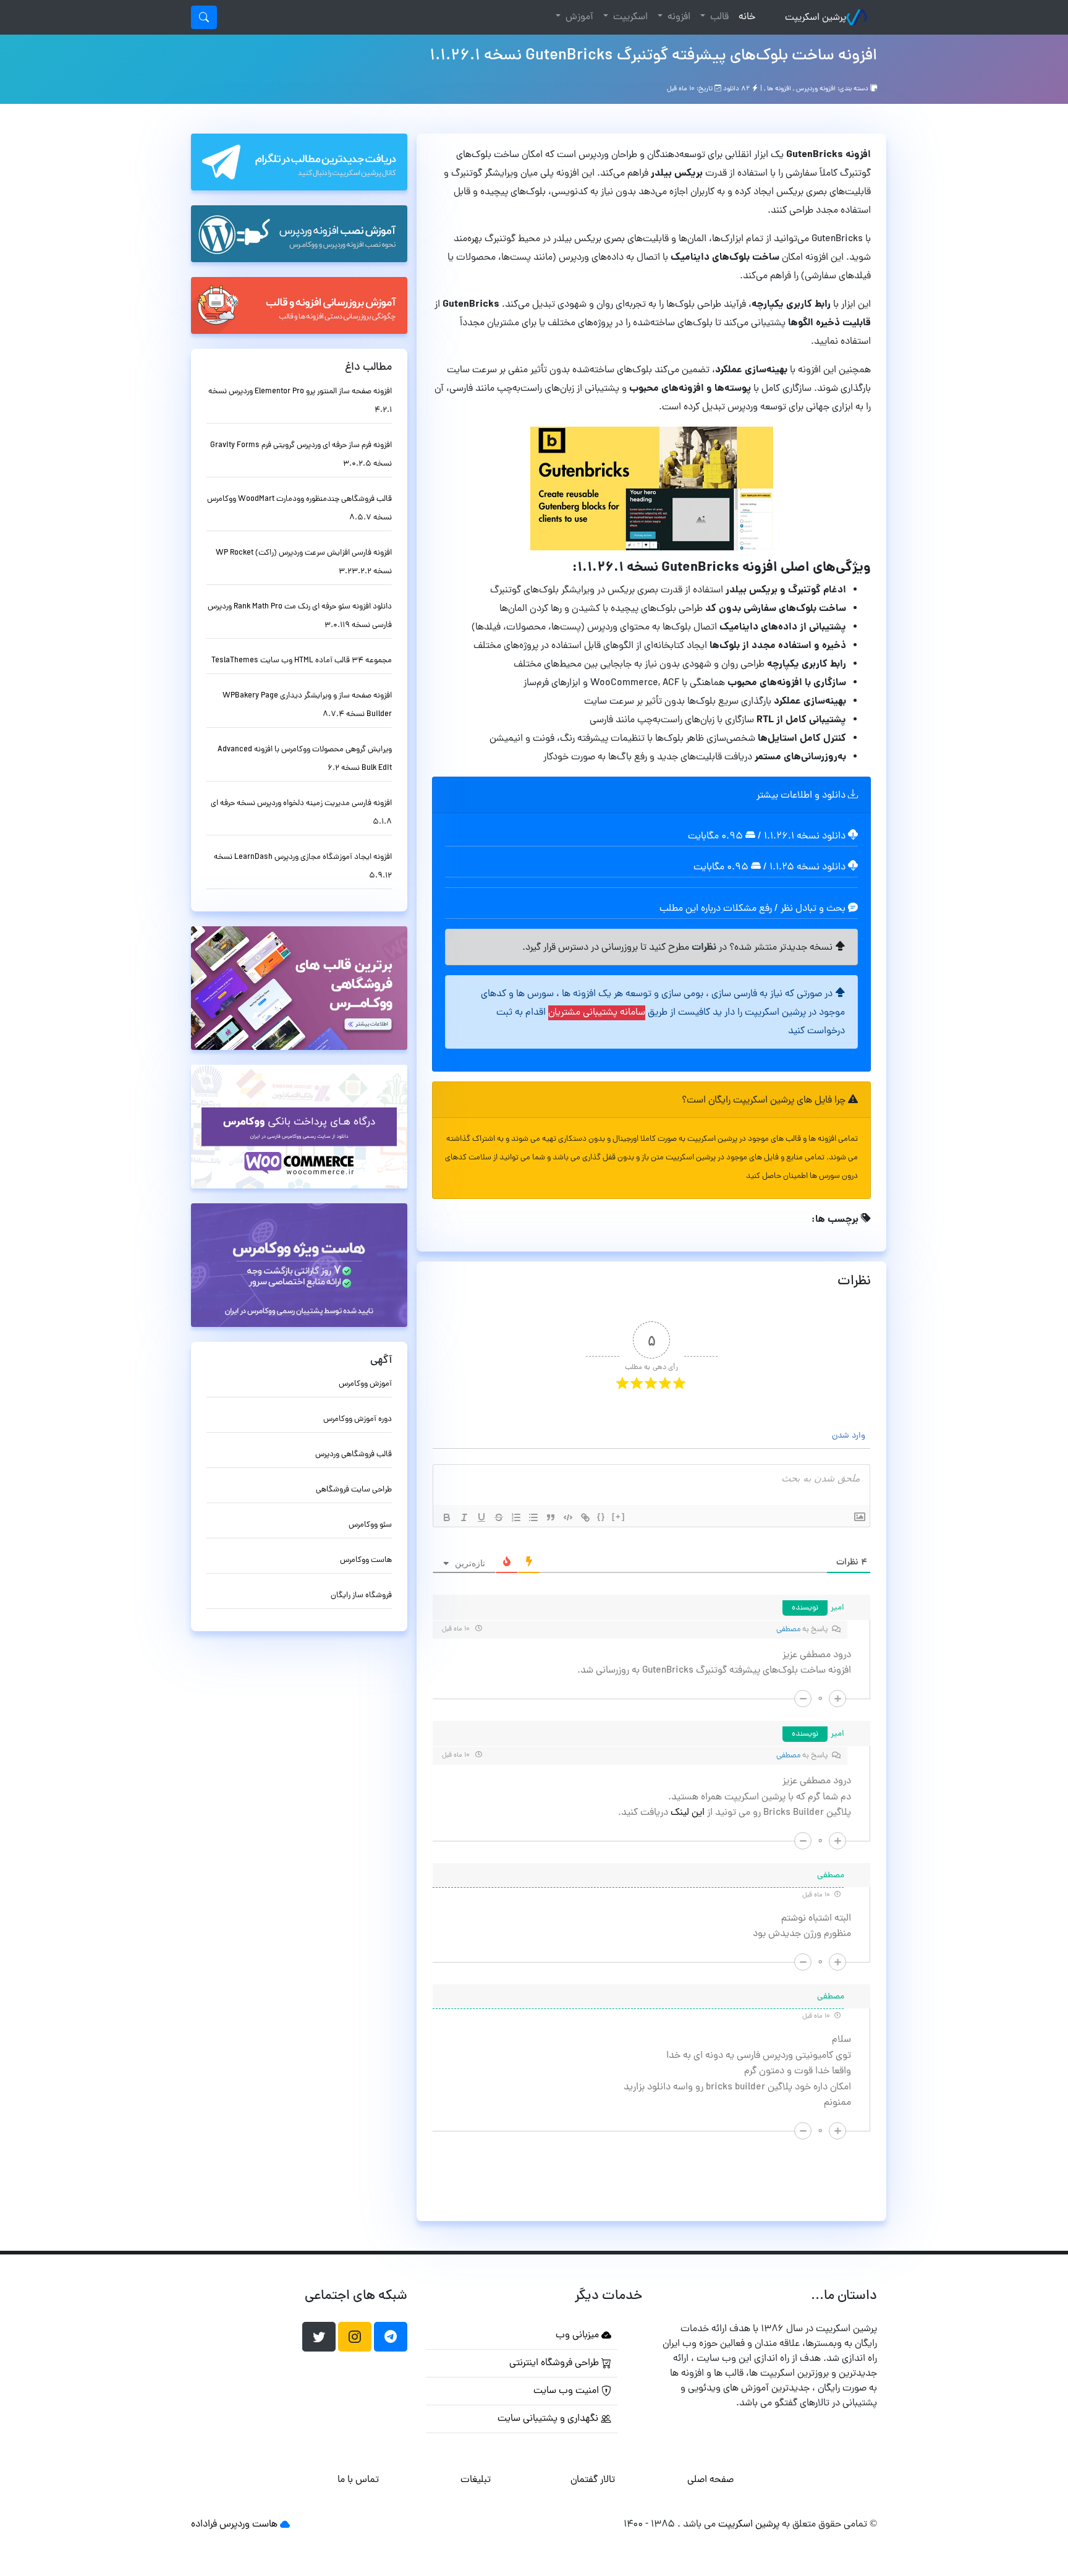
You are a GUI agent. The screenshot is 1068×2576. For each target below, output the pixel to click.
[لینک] (585, 1517)
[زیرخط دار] (481, 1517)
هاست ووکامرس (366, 1560)
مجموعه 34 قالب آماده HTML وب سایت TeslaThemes (302, 661)
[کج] (464, 1517)
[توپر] (447, 1517)
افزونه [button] (678, 17)
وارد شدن (850, 1436)
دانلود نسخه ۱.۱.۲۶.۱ (805, 837)
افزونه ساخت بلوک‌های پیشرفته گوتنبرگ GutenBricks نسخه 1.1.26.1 (653, 56)
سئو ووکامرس (370, 1525)
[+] (619, 1516)
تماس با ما (358, 2480)
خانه (744, 17)
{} (601, 1516)
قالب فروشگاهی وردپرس (354, 1455)
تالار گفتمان (593, 2480)
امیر (837, 1608)
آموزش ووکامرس (365, 1384)
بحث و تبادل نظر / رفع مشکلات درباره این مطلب (754, 909)
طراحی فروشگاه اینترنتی (555, 2363)
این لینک (686, 1813)
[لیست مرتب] (516, 1517)
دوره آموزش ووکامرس (358, 1419)
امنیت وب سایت (567, 2391)
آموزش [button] (578, 17)
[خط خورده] (499, 1517)
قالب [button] (718, 17)
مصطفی (788, 1630)
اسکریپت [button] (629, 17)
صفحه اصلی (710, 2480)
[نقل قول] (551, 1517)
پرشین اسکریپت (816, 18)
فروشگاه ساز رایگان (361, 1596)
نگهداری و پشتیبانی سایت (549, 2419)
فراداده (204, 2525)
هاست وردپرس (248, 2525)
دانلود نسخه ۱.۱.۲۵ (807, 868)
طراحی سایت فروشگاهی (354, 1490)
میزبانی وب (578, 2335)
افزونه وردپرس (816, 89)
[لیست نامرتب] (533, 1517)
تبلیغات (476, 2480)
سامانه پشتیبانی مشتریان (597, 1013)
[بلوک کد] (568, 1517)
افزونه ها (779, 89)
